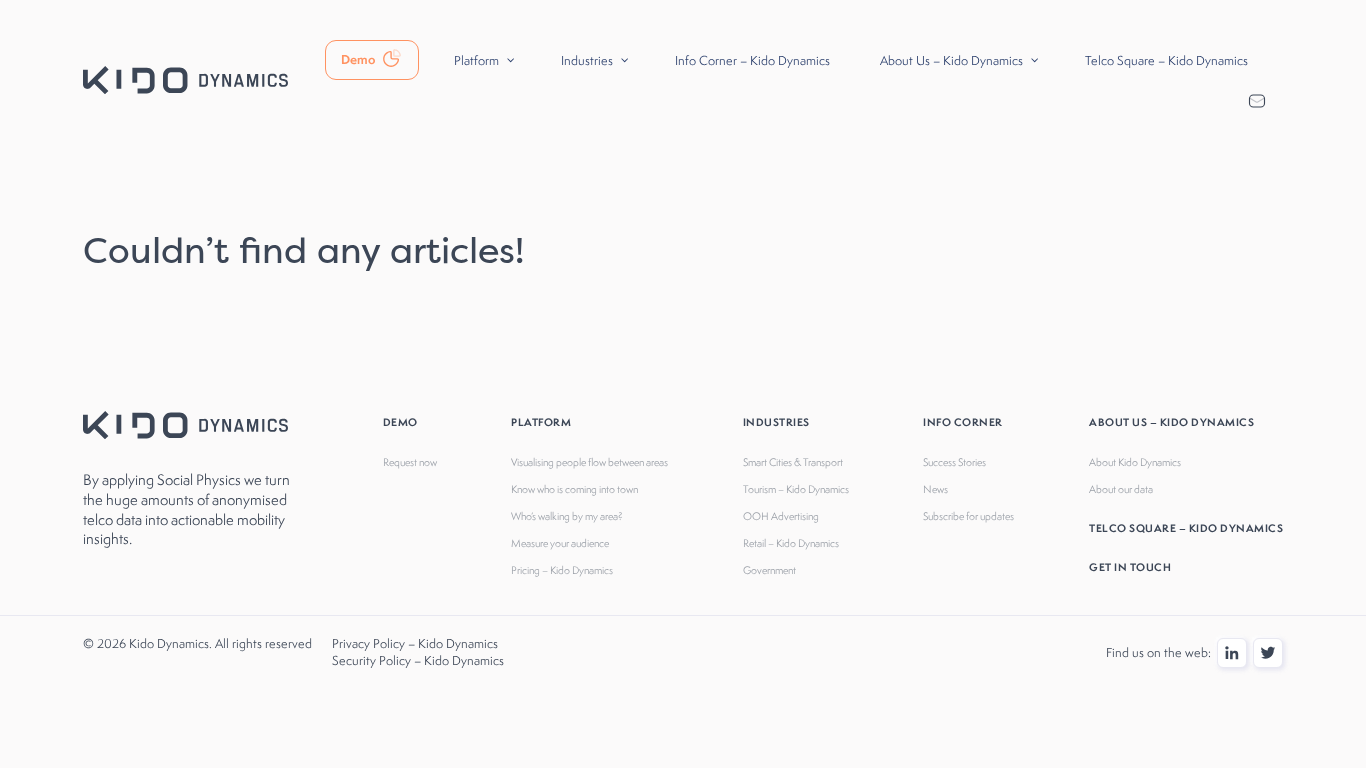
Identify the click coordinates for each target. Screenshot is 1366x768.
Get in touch (1130, 567)
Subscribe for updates (968, 516)
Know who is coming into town (574, 489)
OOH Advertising (781, 516)
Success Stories (954, 462)
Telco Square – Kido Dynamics (1186, 528)
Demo (400, 422)
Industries (776, 422)
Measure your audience (560, 543)
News (935, 489)
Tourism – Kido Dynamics (796, 489)
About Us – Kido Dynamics (1171, 422)
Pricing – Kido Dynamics (562, 570)
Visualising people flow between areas (589, 462)
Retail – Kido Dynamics (791, 543)
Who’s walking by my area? (567, 516)
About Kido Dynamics (1135, 462)
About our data (1121, 489)
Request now (410, 462)
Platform (541, 422)
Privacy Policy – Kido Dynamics (415, 643)
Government (769, 570)
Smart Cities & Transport (793, 462)
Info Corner (963, 422)
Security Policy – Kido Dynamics (418, 660)
